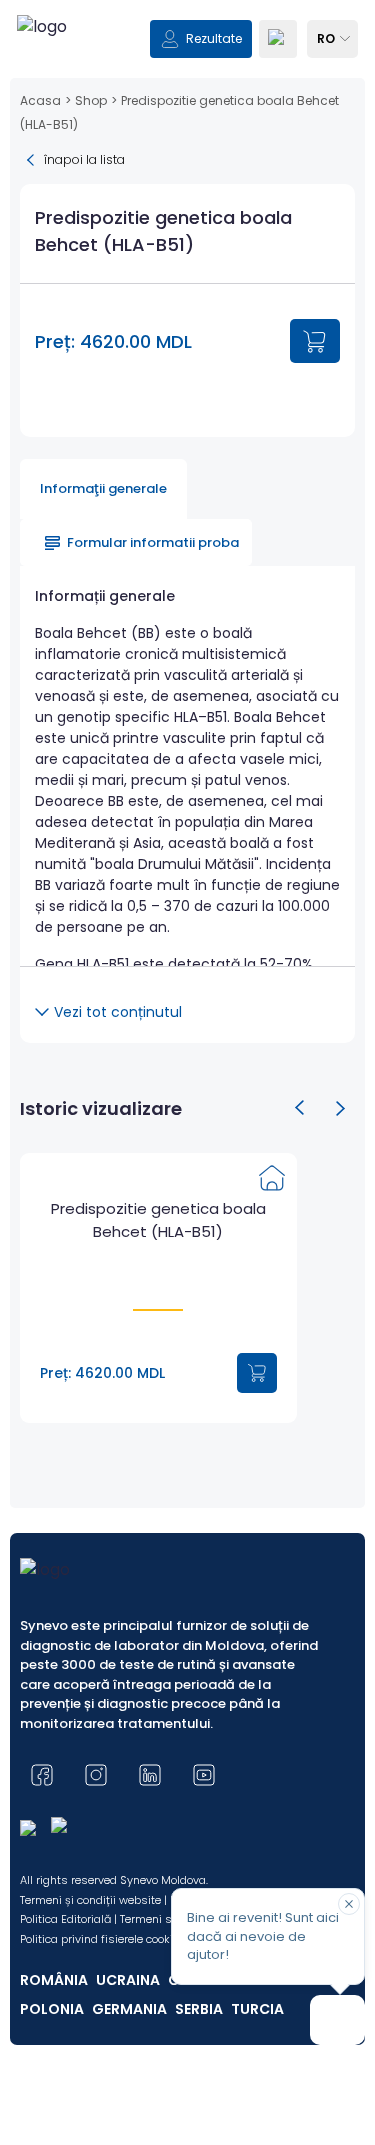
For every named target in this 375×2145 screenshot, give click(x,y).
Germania (129, 2009)
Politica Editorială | (68, 1919)
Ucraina (128, 1980)
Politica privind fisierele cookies (103, 1939)
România (54, 1980)
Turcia (257, 2009)
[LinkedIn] (150, 1775)
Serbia (199, 2009)
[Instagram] (96, 1775)
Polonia (52, 2009)
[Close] (349, 1904)
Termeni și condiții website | (93, 1900)
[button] (300, 1108)
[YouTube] (204, 1775)
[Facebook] (42, 1775)
